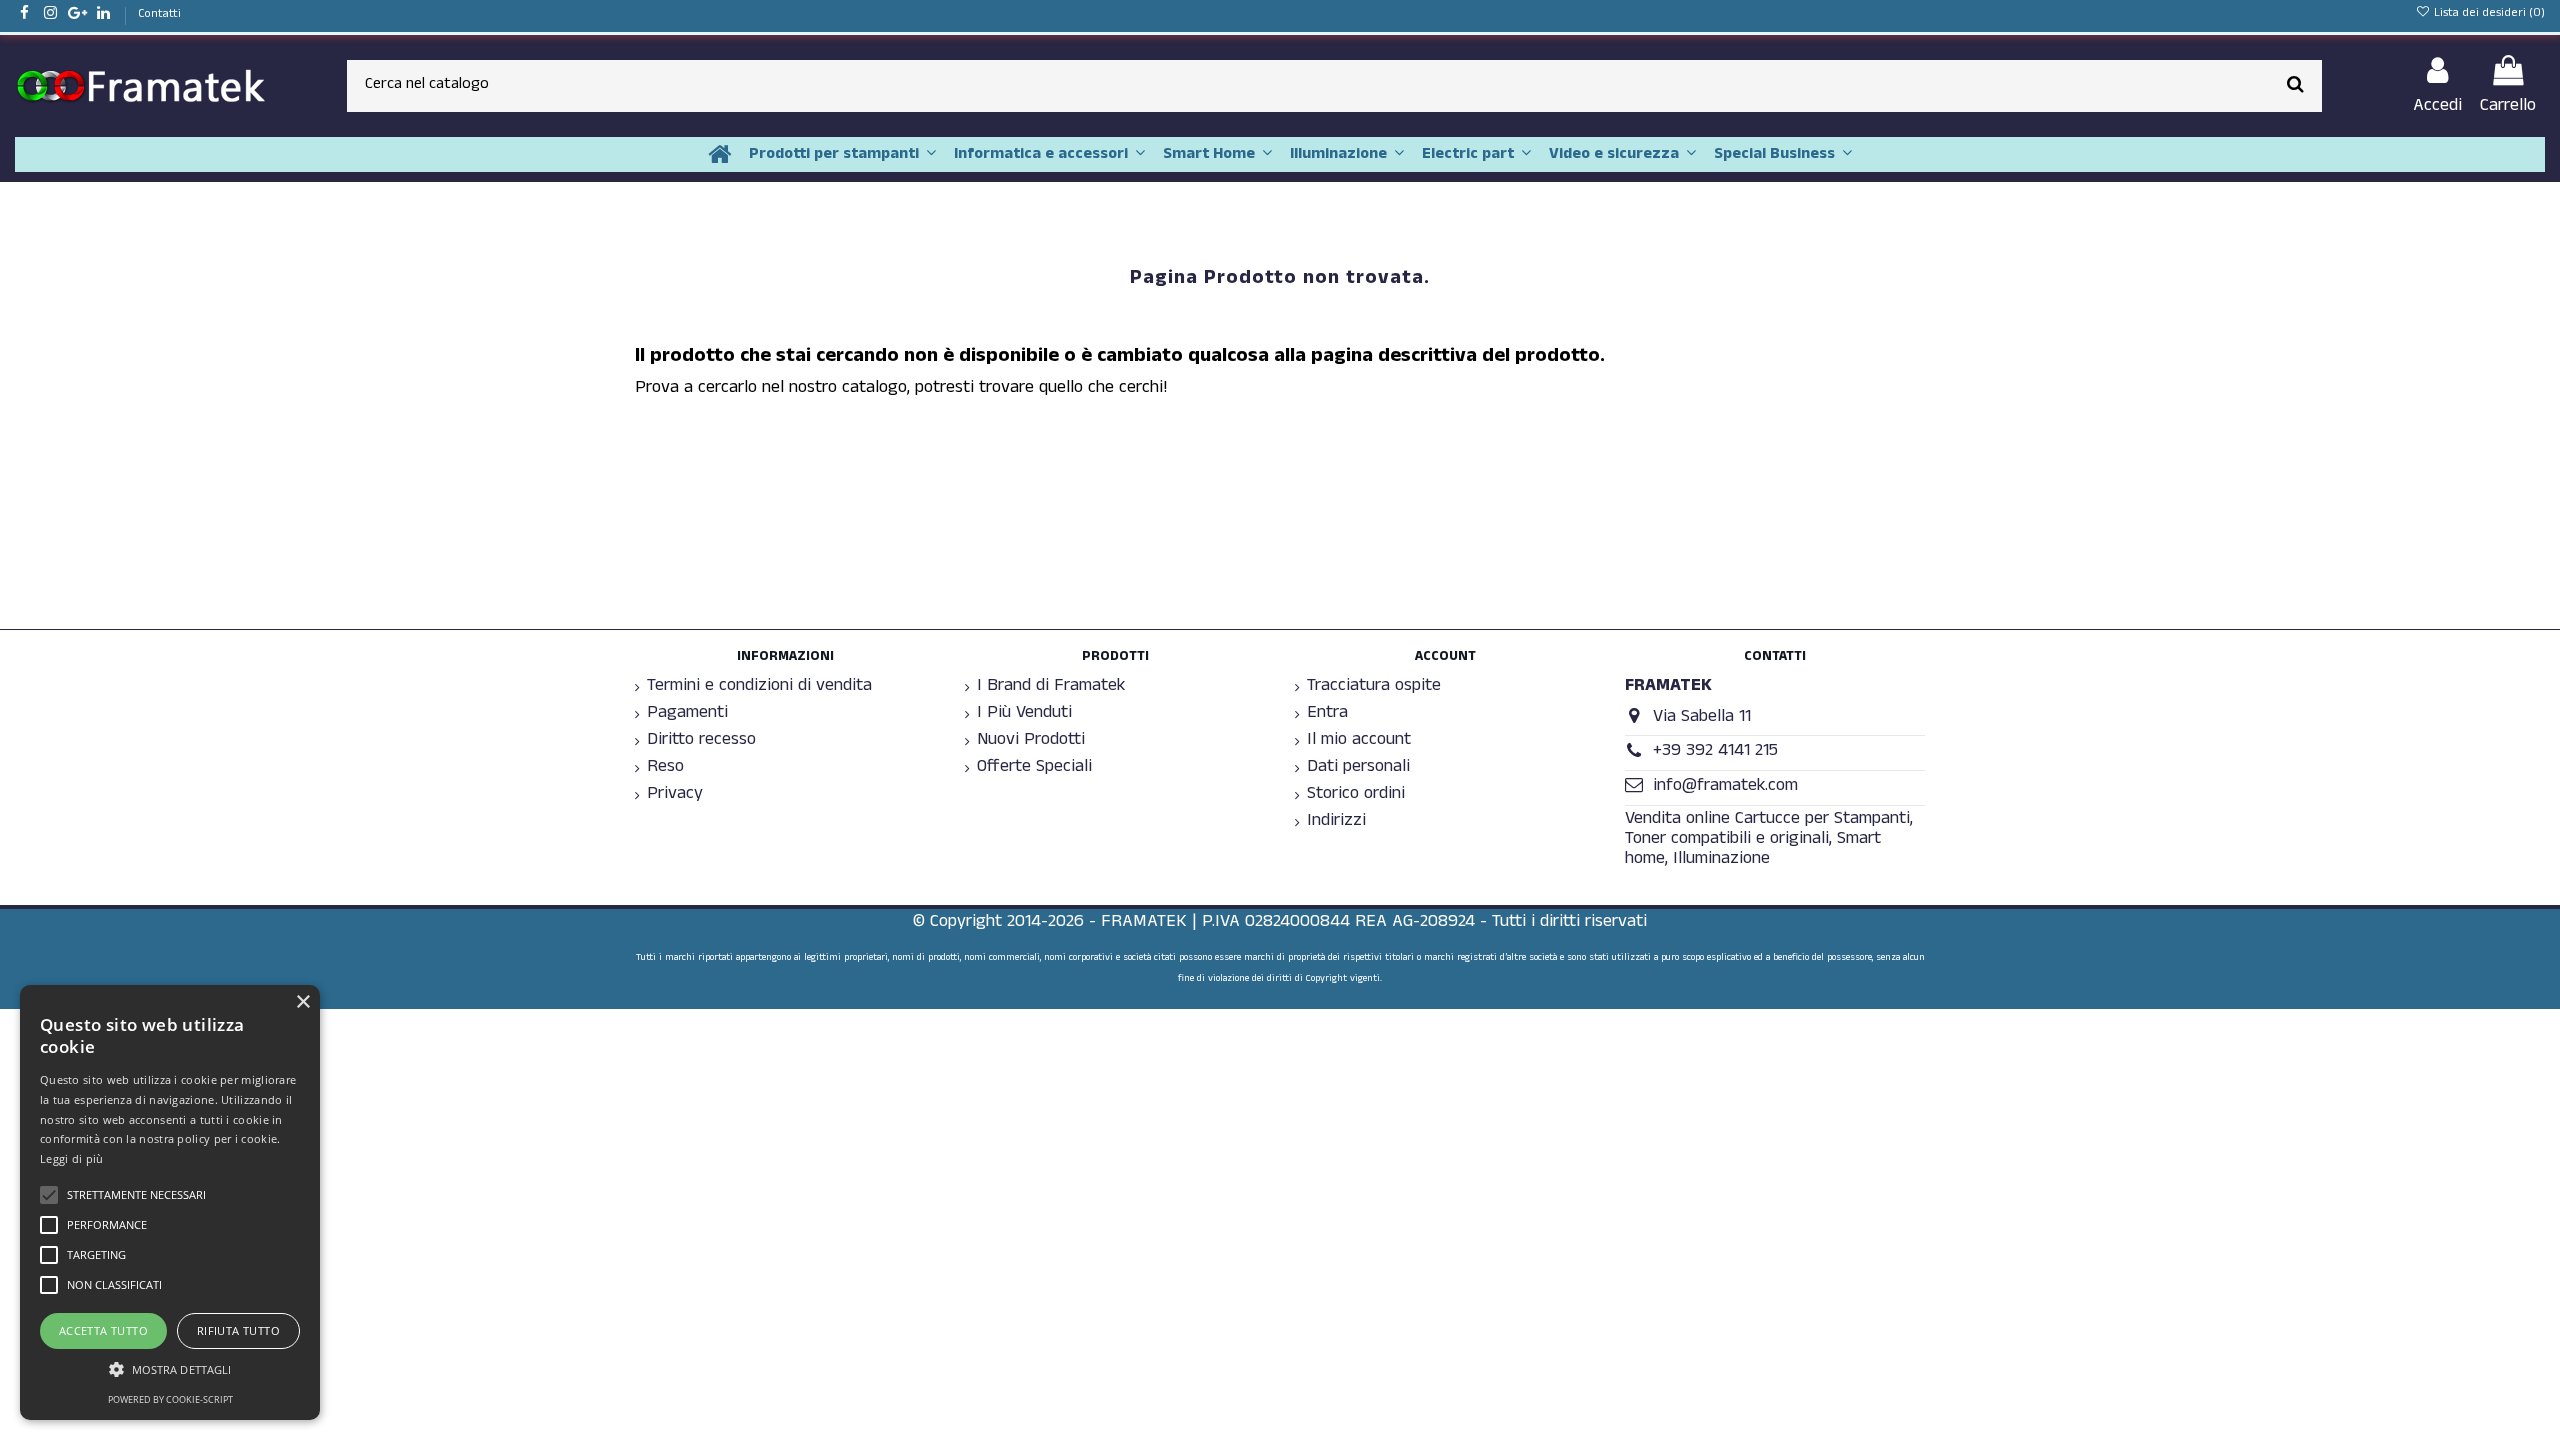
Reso (665, 769)
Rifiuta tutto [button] (238, 1330)
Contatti (159, 15)
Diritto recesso (701, 742)
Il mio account (1359, 742)
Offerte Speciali (1034, 769)
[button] (170, 1369)
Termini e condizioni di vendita (759, 688)
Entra (1327, 715)
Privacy (675, 796)
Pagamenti (687, 715)
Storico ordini (1356, 796)
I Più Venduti (1024, 715)
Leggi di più (72, 1158)
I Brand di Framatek (1051, 688)
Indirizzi (1336, 823)
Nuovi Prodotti (1031, 742)
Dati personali (1358, 769)
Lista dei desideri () (2488, 14)
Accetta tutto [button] (103, 1330)
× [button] (302, 1002)
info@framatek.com (1725, 787)
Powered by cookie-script (170, 1399)
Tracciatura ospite (1374, 688)
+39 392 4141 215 (1715, 752)
